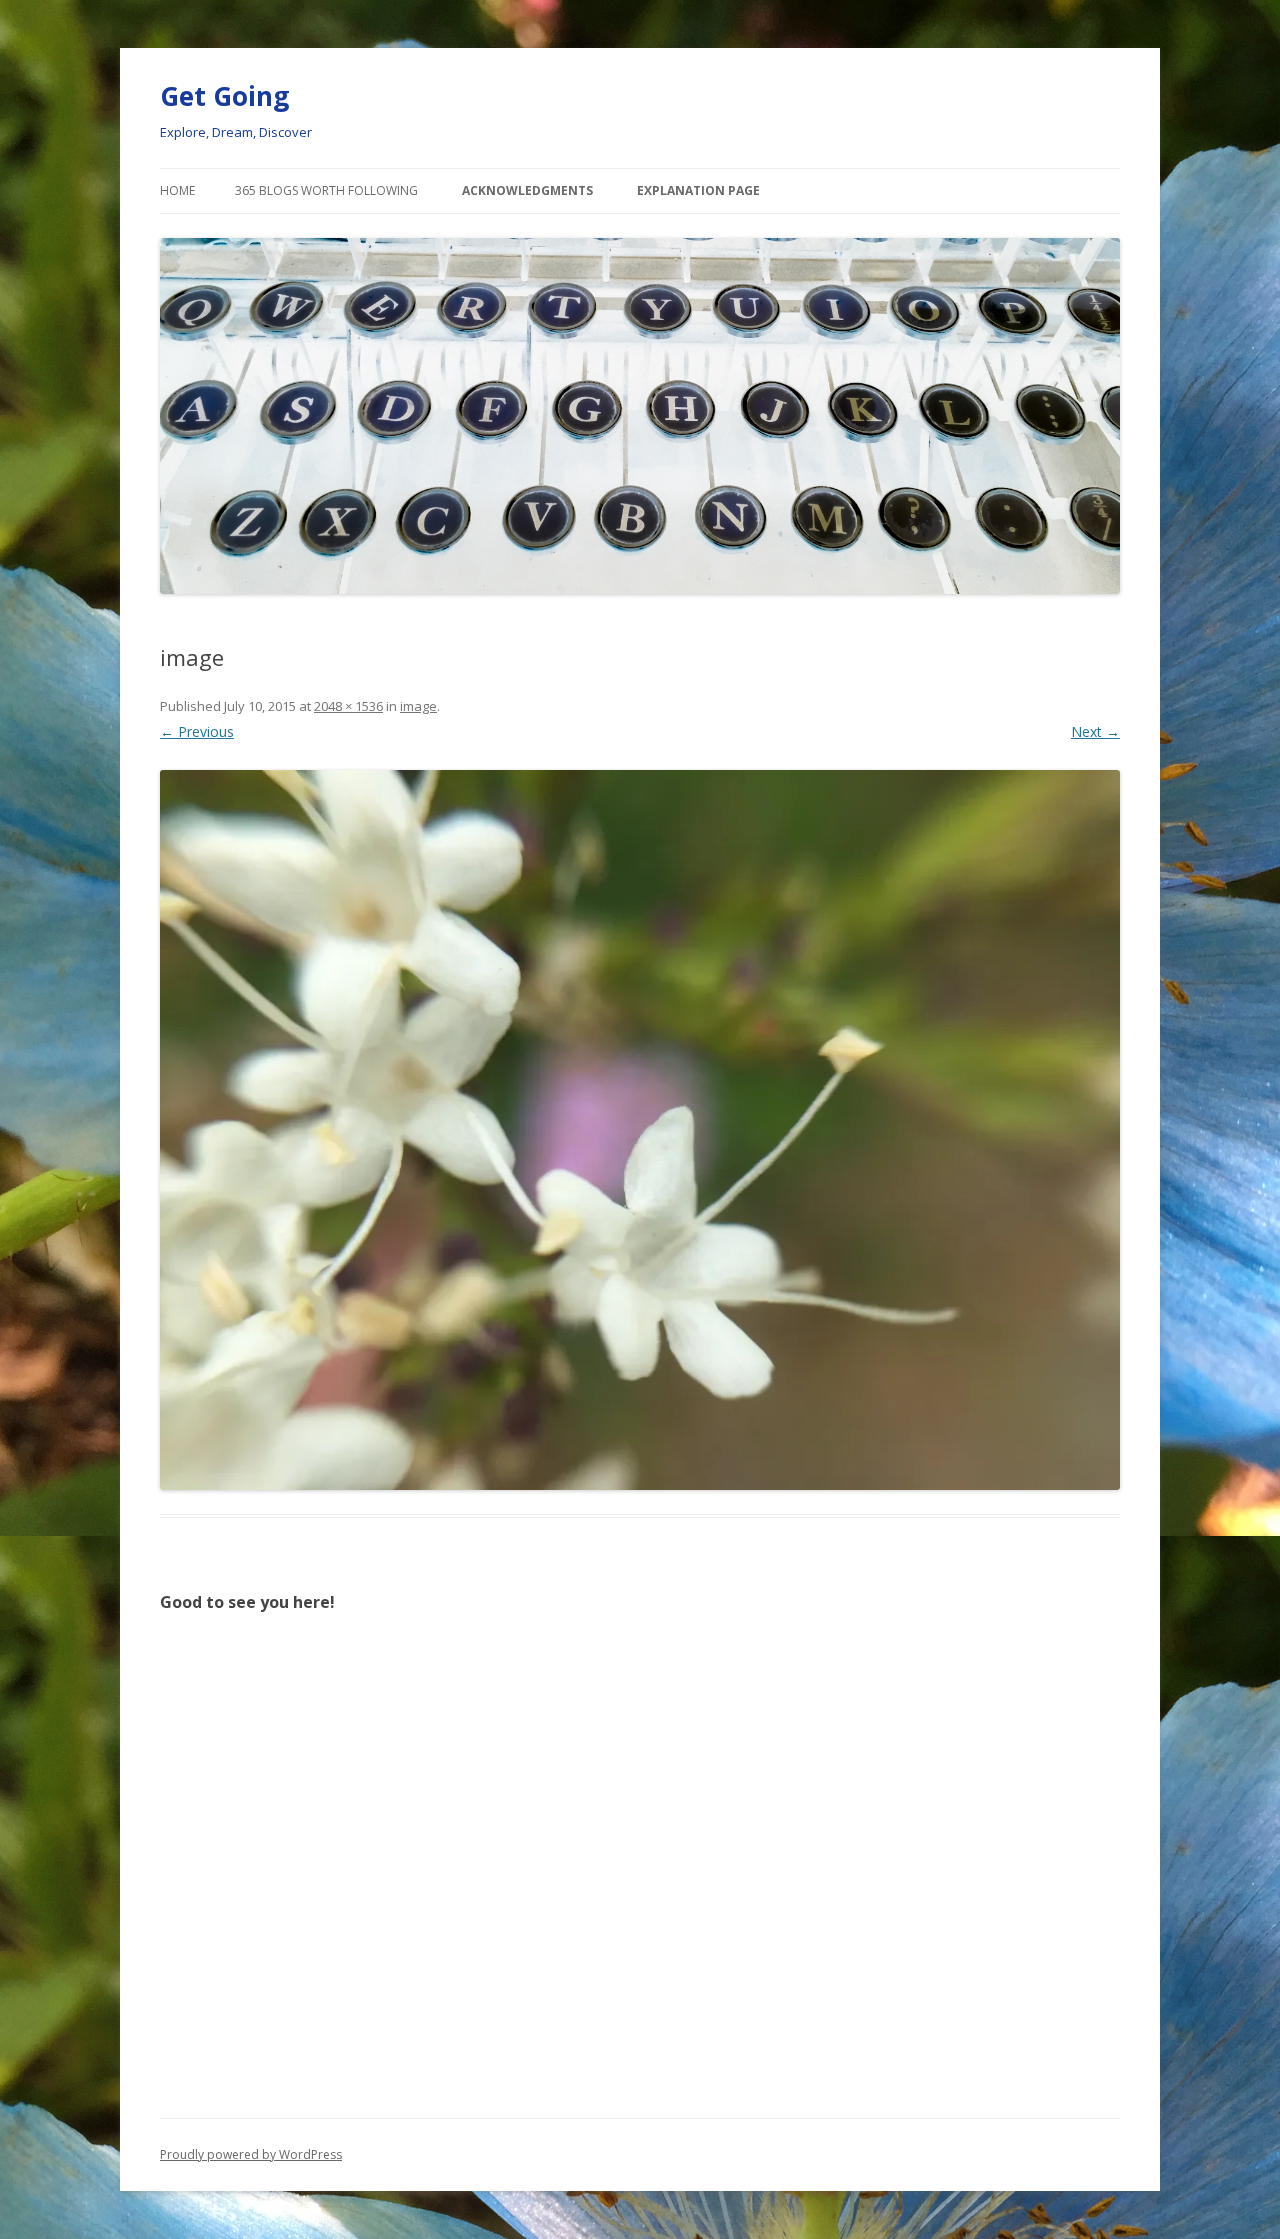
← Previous (197, 731)
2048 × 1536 (348, 706)
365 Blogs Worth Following (326, 190)
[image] (640, 1130)
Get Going (224, 96)
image (418, 706)
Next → (1095, 731)
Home (177, 190)
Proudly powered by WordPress (251, 2154)
